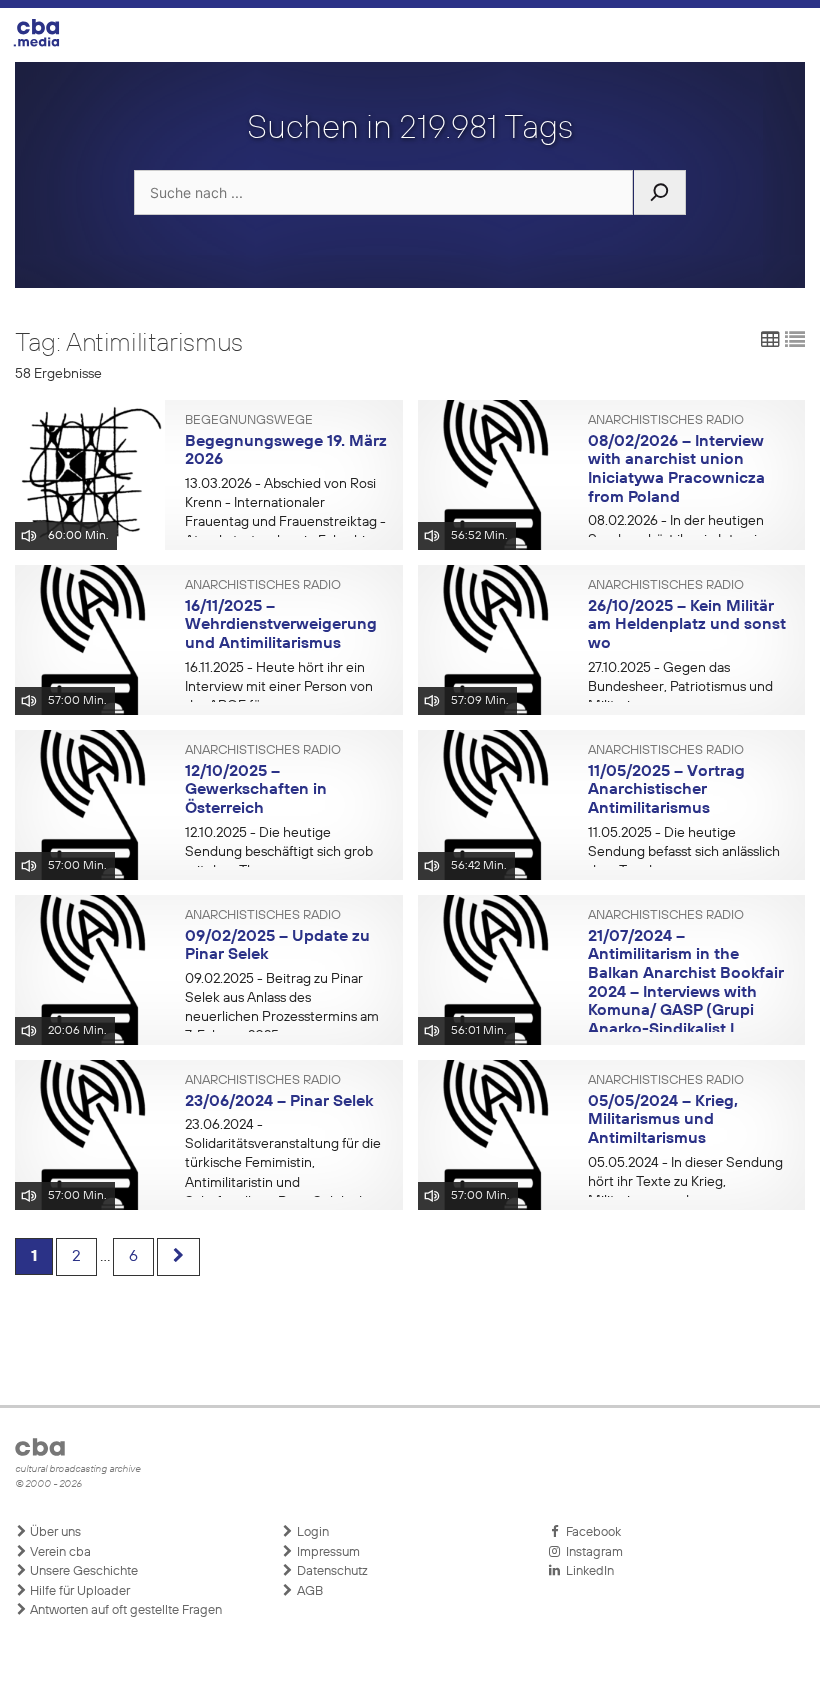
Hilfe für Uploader (78, 1591)
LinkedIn (587, 1571)
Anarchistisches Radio (666, 421)
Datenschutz (331, 1571)
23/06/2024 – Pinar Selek (279, 1102)
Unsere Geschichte (82, 1571)
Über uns (54, 1532)
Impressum (327, 1552)
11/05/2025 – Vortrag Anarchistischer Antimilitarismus (666, 790)
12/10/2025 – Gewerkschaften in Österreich (256, 790)
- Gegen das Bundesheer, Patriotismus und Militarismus (680, 687)
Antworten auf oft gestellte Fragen (124, 1610)
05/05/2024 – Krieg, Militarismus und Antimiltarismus (663, 1120)
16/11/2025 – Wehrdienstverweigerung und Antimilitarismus (281, 625)
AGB (308, 1591)
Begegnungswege (249, 421)
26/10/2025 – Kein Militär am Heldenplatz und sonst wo (687, 625)
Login (311, 1532)
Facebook (590, 1532)
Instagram (591, 1552)
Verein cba (59, 1552)
